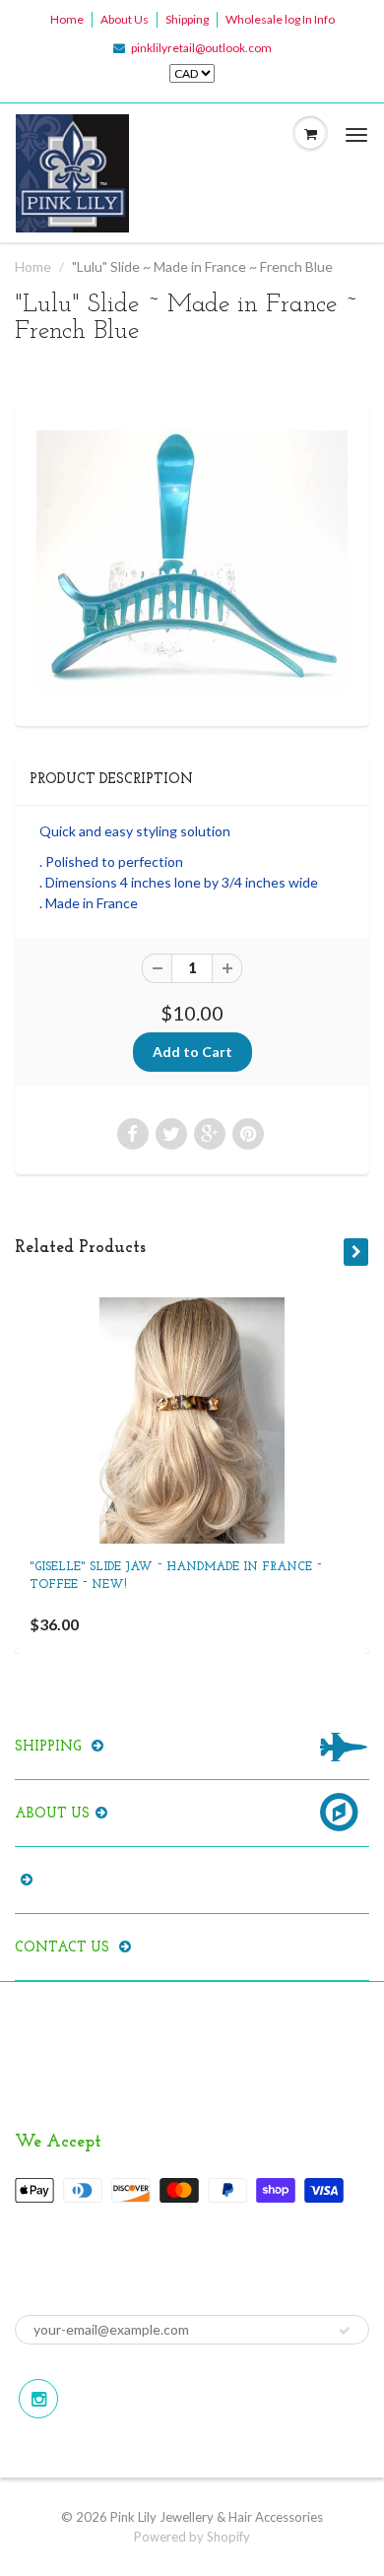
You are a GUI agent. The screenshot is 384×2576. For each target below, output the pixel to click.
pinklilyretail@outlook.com (201, 48)
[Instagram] (38, 2399)
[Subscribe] (345, 2331)
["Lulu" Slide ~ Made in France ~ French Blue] (192, 562)
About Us (125, 19)
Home (67, 19)
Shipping (187, 19)
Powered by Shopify (192, 2537)
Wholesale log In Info (280, 19)
